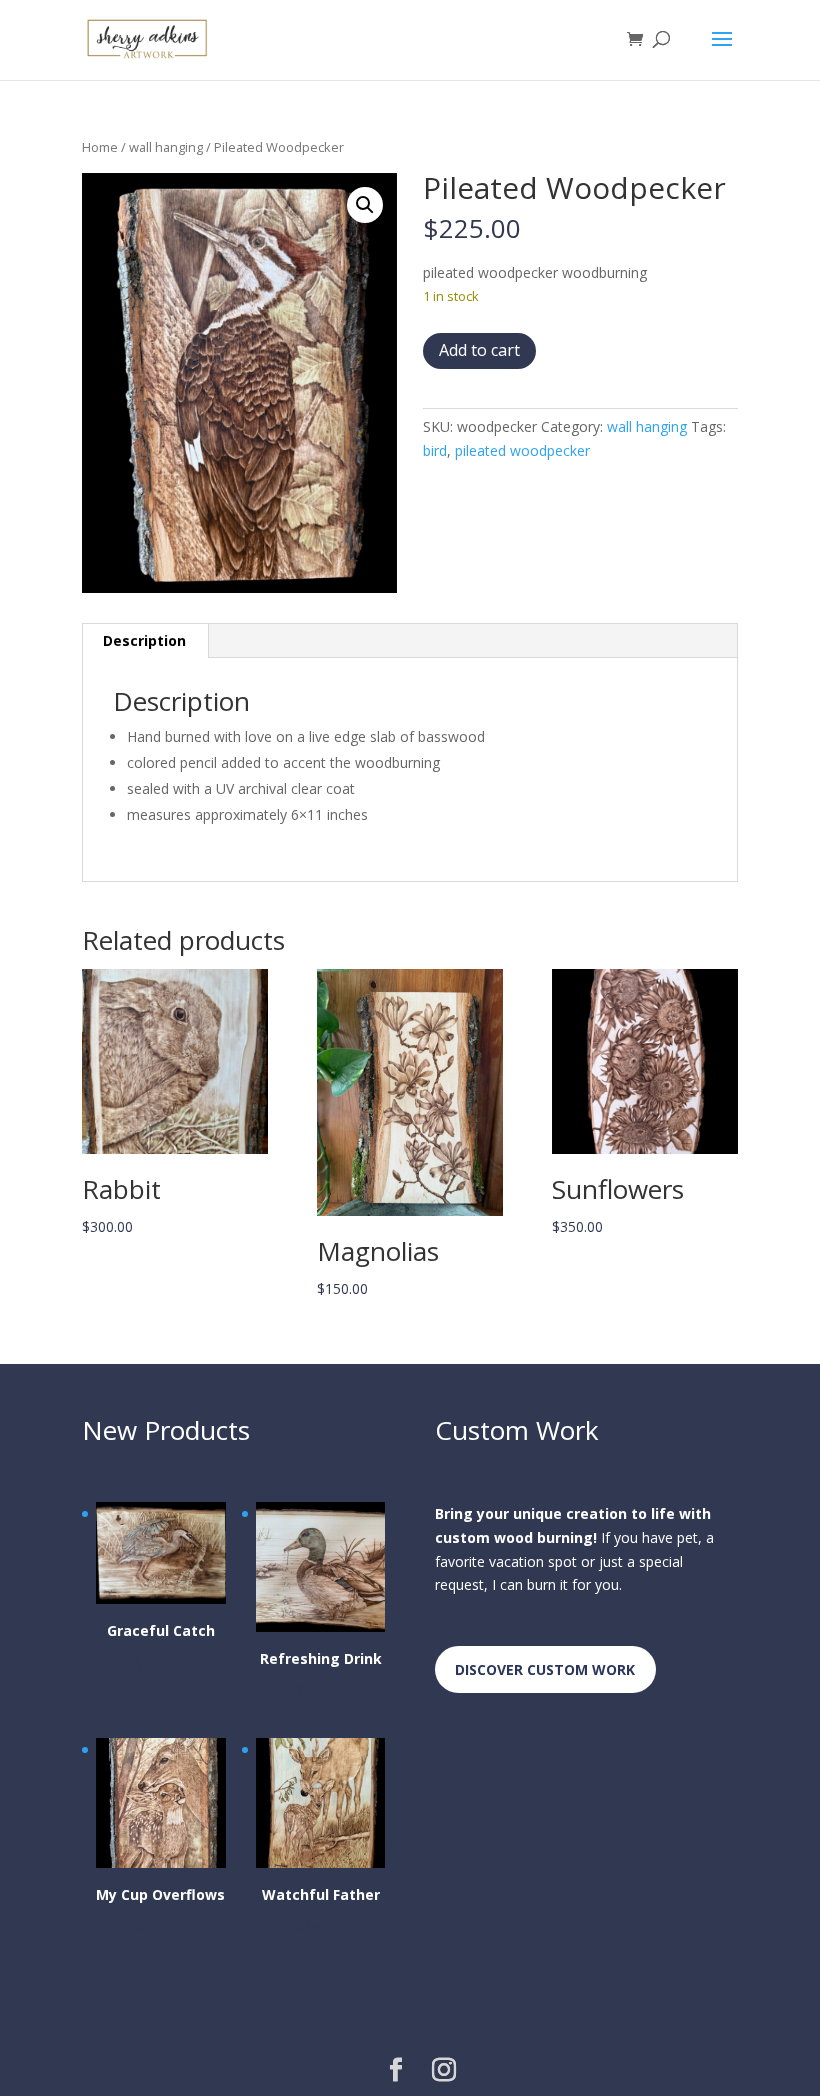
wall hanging (166, 147)
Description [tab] (144, 640)
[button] (365, 205)
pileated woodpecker (522, 450)
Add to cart (479, 350)
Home (100, 147)
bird (435, 450)
